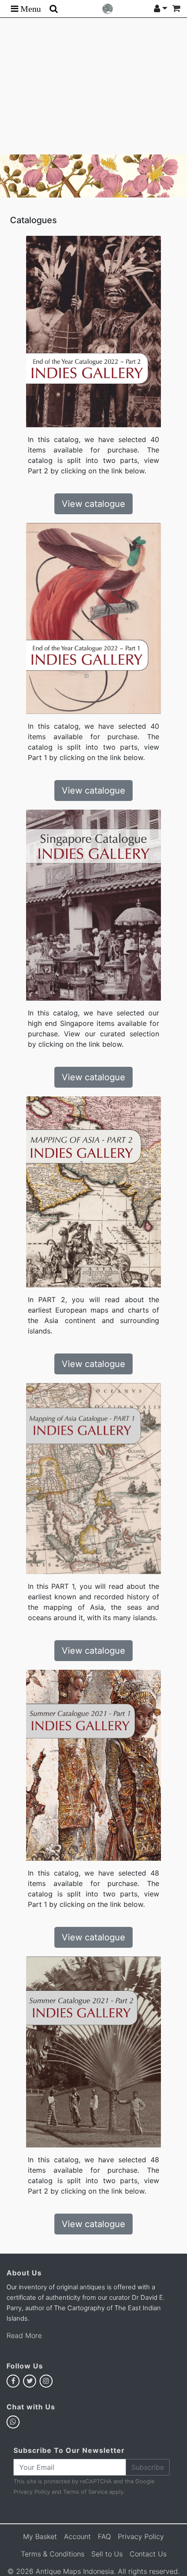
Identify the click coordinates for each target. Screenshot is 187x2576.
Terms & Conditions (53, 2554)
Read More (24, 2335)
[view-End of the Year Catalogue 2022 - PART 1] (93, 618)
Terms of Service (85, 2492)
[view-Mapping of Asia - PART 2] (93, 1191)
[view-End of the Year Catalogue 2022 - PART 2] (93, 331)
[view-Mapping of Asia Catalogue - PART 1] (93, 1478)
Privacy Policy (32, 2492)
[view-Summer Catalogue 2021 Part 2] (93, 2051)
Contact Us (148, 2554)
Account (77, 2536)
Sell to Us (107, 2554)
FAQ (104, 2536)
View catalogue (93, 504)
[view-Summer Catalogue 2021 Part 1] (93, 1765)
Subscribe (148, 2467)
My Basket (40, 2536)
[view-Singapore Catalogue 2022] (93, 904)
